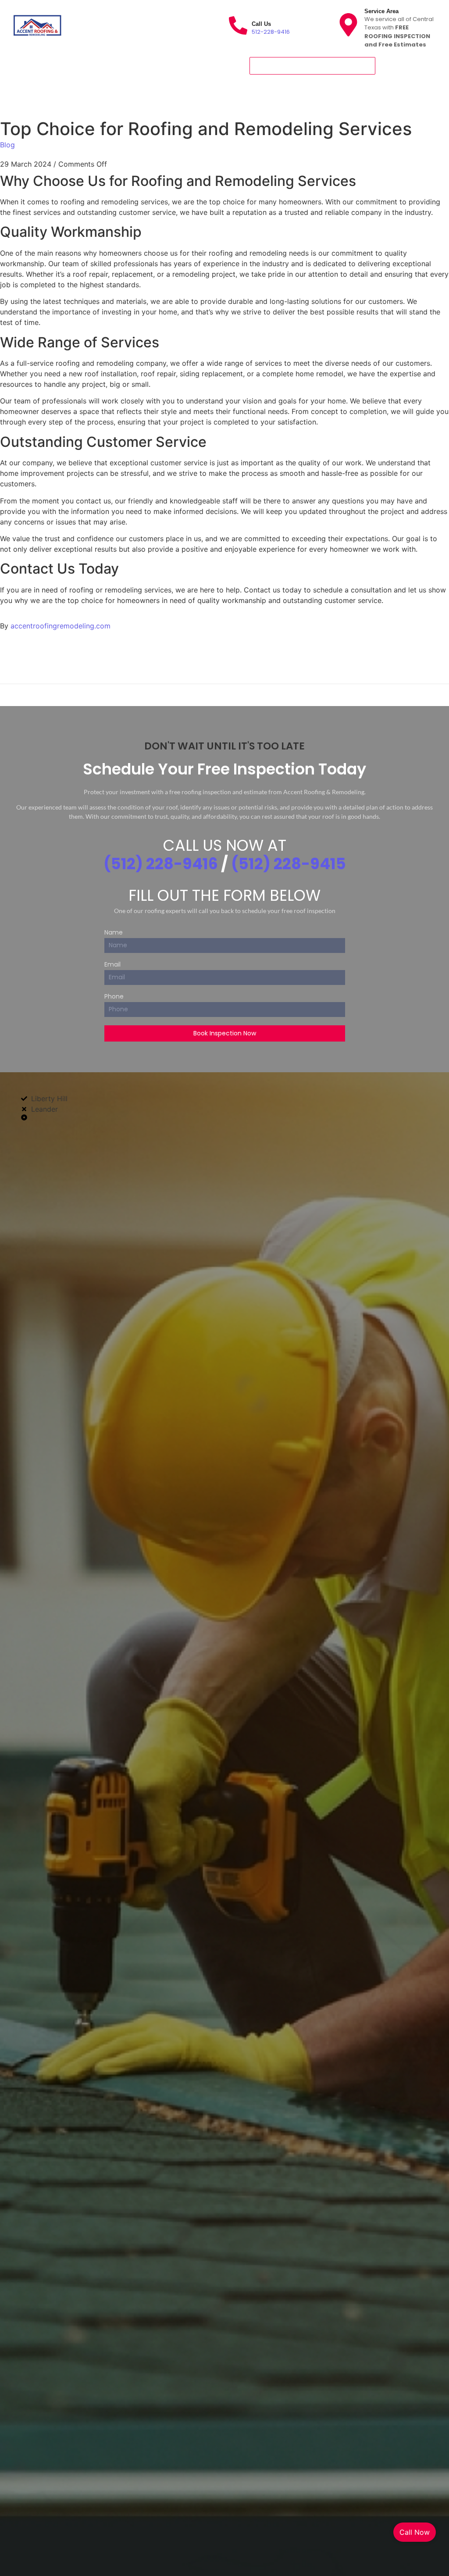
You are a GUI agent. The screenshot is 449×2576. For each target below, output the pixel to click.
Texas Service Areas (124, 92)
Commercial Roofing (52, 103)
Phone (114, 997)
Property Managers (238, 92)
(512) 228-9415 (289, 864)
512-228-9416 (271, 32)
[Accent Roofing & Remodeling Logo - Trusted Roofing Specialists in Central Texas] (37, 25)
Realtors (182, 92)
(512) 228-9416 (161, 864)
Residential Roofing (50, 92)
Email (112, 965)
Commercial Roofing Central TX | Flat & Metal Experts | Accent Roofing (128, 80)
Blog (7, 145)
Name (114, 933)
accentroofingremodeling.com (61, 626)
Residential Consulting (285, 80)
